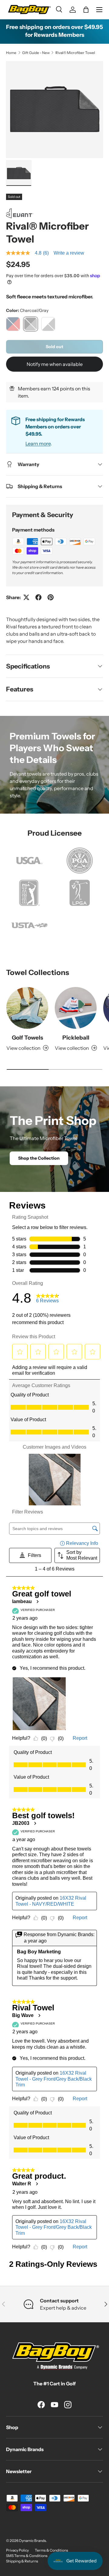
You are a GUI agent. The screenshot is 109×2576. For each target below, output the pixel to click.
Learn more (38, 443)
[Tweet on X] (26, 597)
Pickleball (76, 1038)
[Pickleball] (76, 1008)
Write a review (69, 253)
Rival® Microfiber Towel (75, 53)
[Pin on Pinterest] (51, 597)
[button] (86, 10)
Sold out (54, 347)
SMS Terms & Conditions (27, 2556)
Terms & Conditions (51, 2550)
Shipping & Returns (22, 2561)
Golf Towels (27, 1038)
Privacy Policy (17, 2550)
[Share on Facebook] (38, 597)
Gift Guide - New (36, 53)
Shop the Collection (39, 1158)
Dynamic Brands (33, 2541)
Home (11, 53)
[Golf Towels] (27, 1008)
